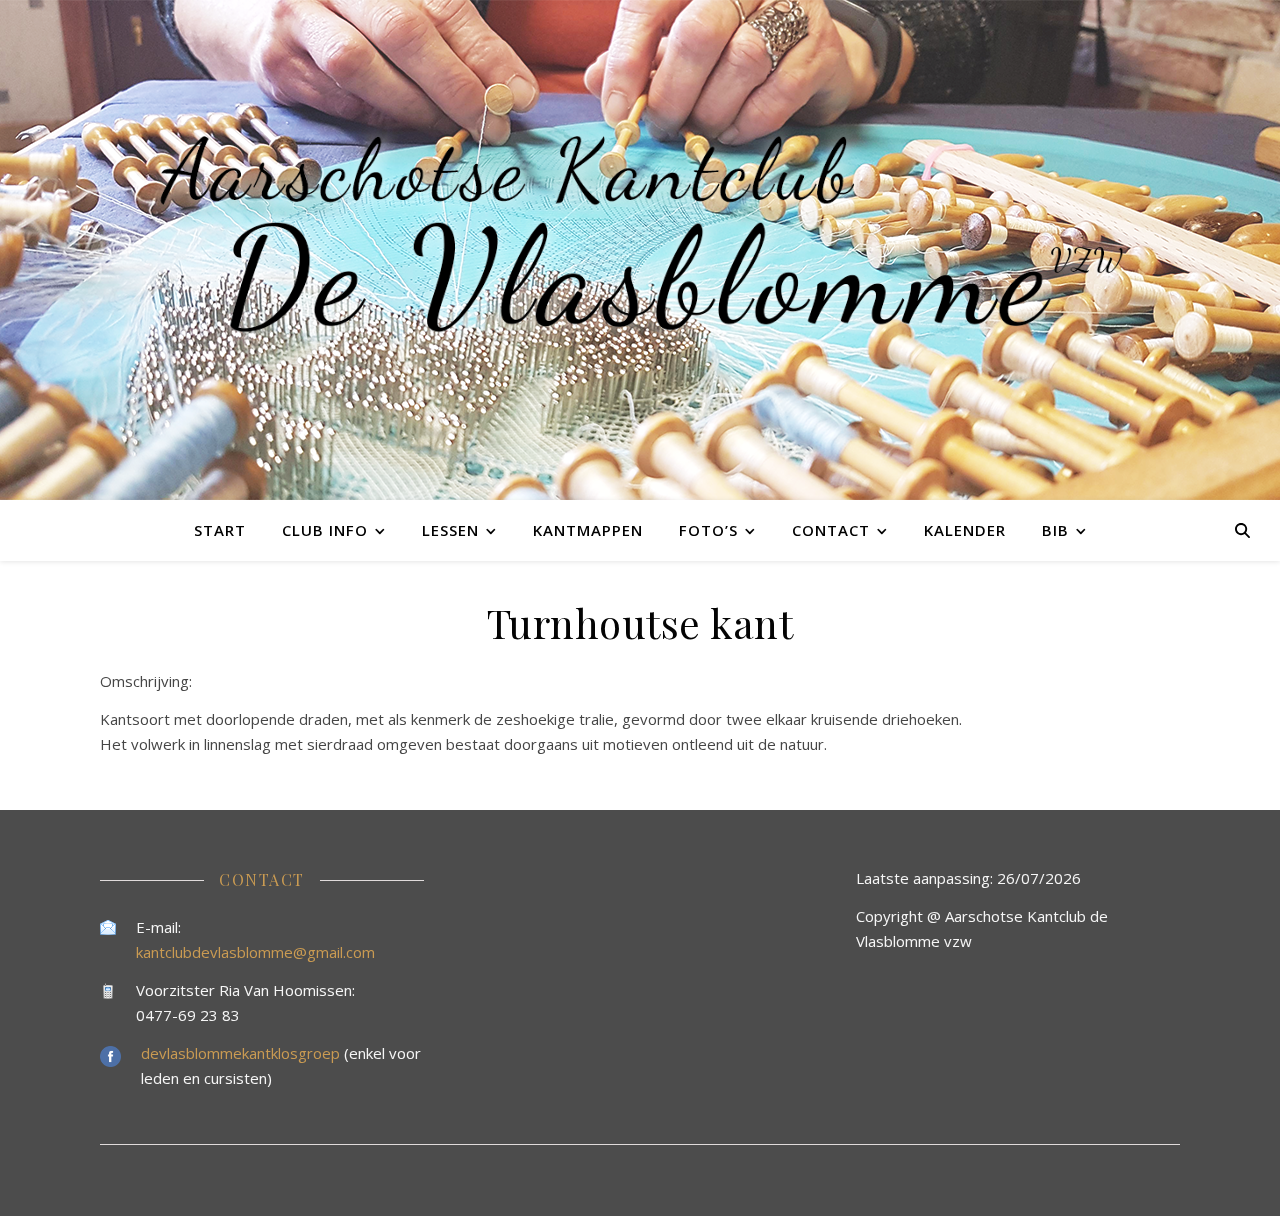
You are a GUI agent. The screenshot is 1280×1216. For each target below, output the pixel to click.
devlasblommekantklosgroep (242, 1053)
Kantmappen (588, 530)
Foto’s (708, 530)
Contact (831, 530)
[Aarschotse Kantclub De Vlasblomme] (640, 250)
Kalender (965, 530)
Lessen (450, 530)
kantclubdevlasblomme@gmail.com (255, 952)
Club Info (325, 530)
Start (220, 530)
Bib (1055, 530)
